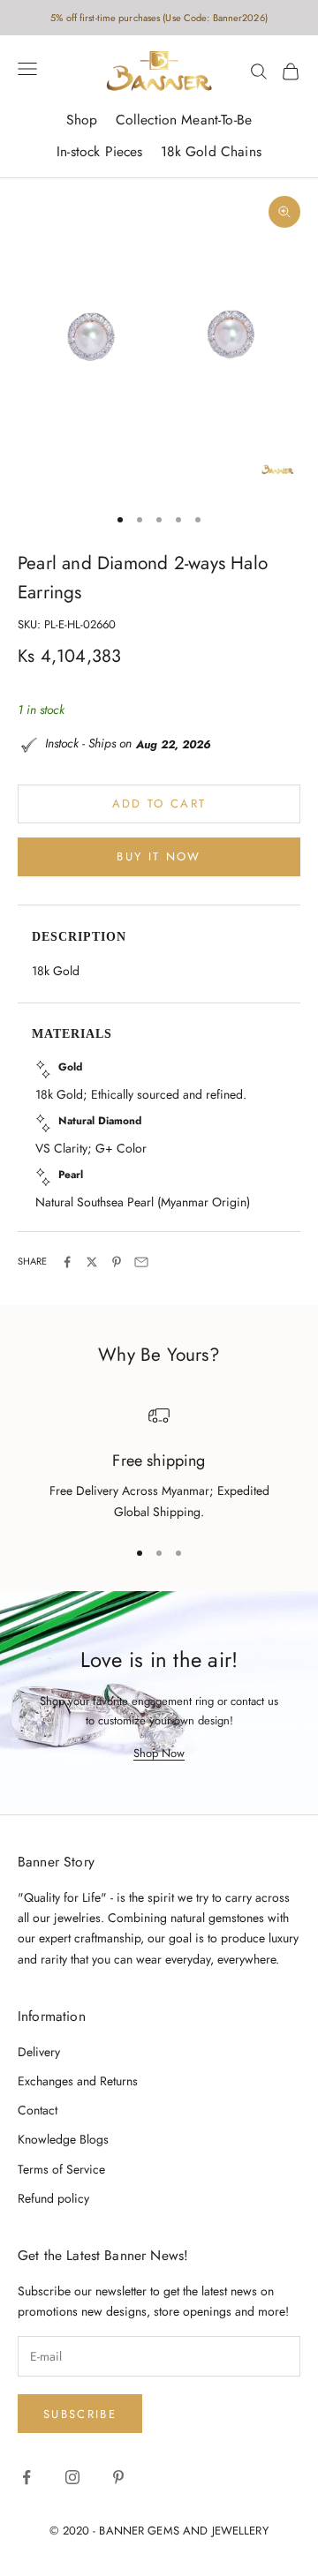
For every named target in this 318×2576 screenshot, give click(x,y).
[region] (159, 1464)
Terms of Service (61, 2169)
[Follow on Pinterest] (118, 2477)
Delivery (39, 2052)
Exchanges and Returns (78, 2081)
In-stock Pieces (99, 151)
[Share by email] (141, 1262)
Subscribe (80, 2414)
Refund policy (53, 2198)
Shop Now (159, 1753)
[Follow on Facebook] (26, 2477)
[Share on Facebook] (67, 1262)
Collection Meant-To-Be (184, 120)
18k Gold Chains (211, 151)
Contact (38, 2110)
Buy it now (159, 856)
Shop (82, 120)
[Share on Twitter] (92, 1262)
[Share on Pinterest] (117, 1262)
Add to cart (159, 804)
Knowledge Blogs (63, 2139)
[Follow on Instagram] (72, 2477)
